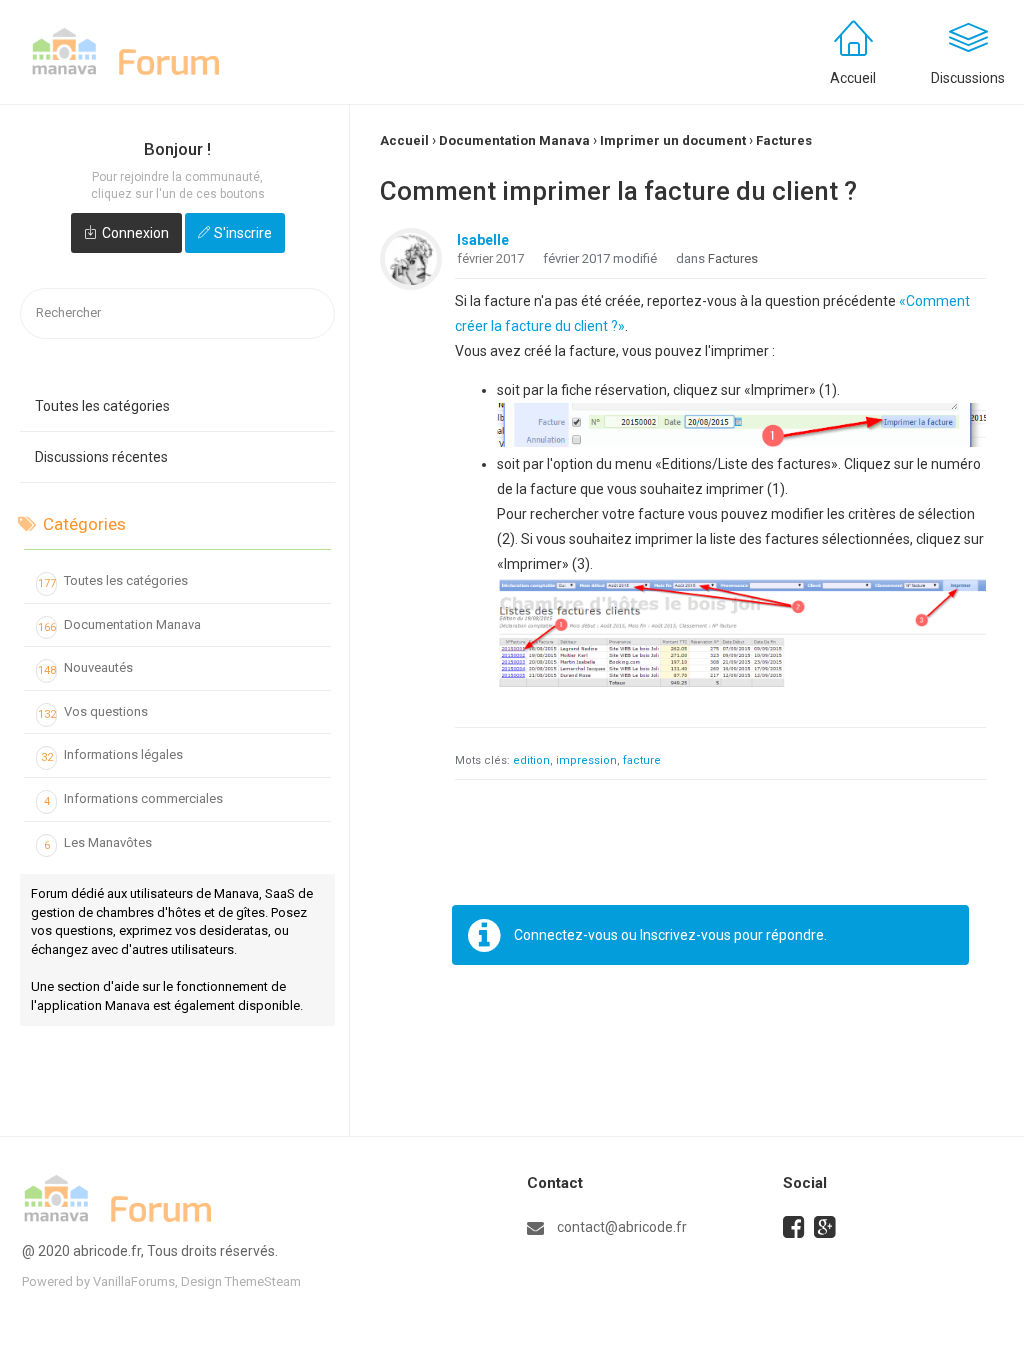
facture (642, 760)
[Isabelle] (411, 259)
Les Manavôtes (98, 843)
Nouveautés (86, 668)
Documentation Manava (120, 625)
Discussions (968, 78)
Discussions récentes (101, 457)
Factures (733, 258)
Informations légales (112, 755)
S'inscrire (243, 233)
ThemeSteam (263, 1281)
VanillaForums (134, 1281)
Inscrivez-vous (685, 935)
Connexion (135, 233)
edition (531, 760)
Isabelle (483, 240)
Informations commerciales (134, 799)
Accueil (853, 78)
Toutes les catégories (102, 406)
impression (586, 760)
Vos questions (93, 712)
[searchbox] (177, 313)
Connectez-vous (566, 935)
